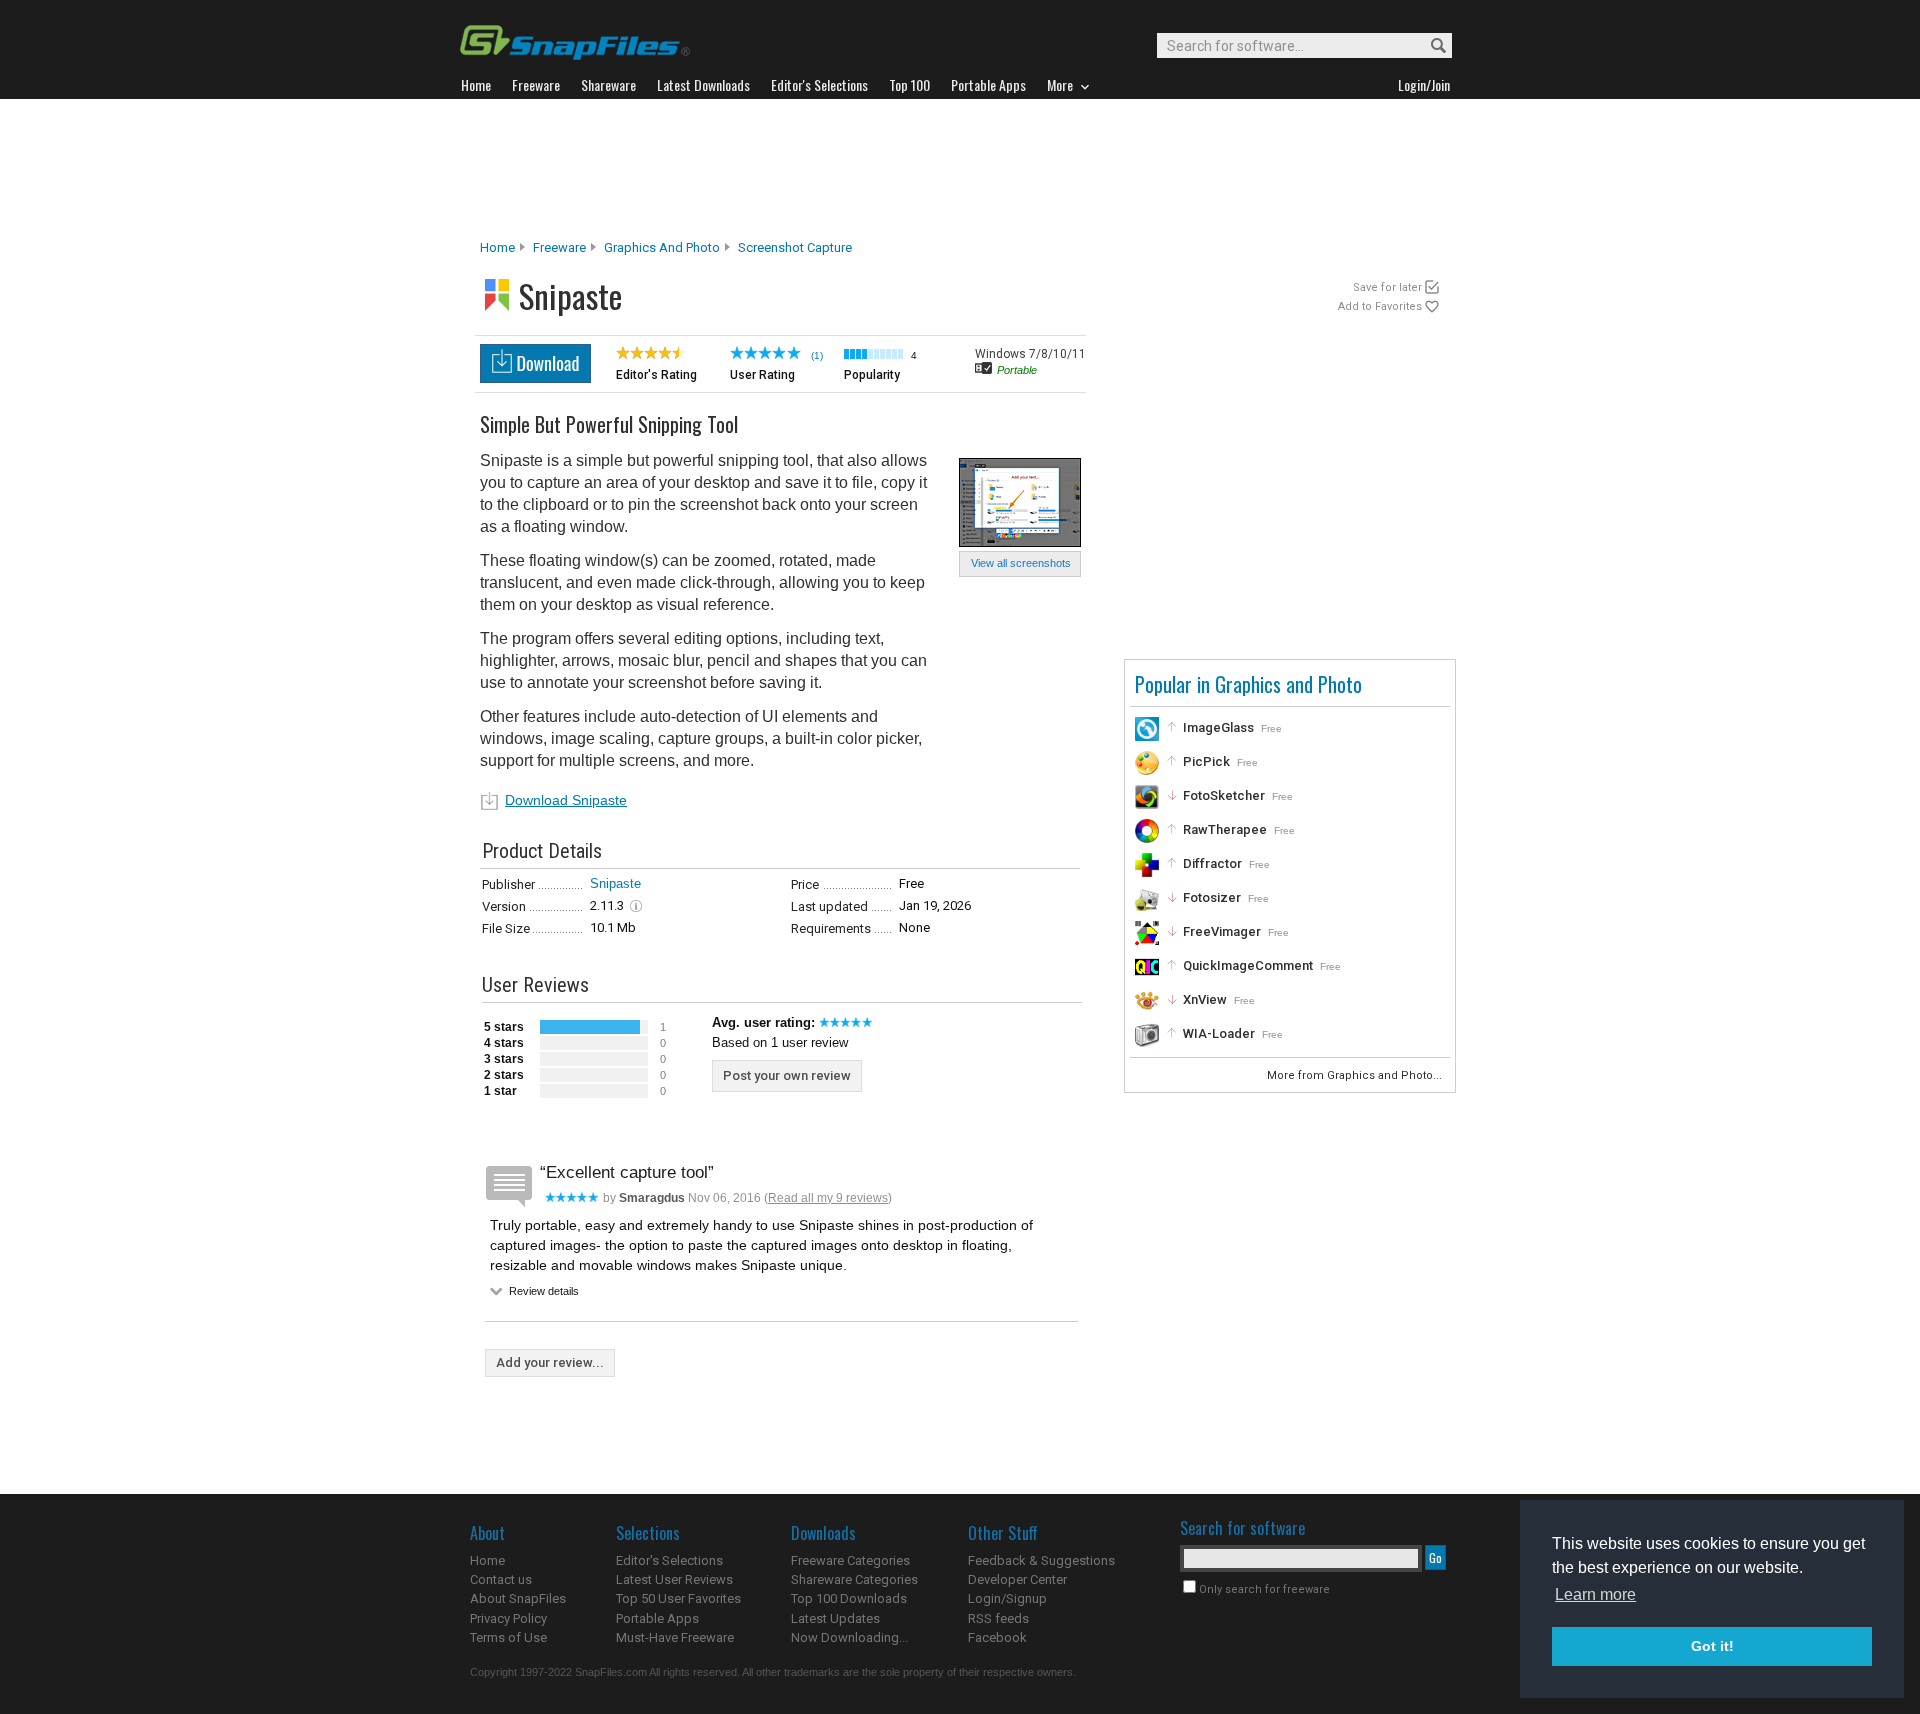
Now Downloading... (849, 1637)
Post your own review (787, 1075)
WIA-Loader (1219, 1033)
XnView (1205, 999)
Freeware (559, 247)
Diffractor (1212, 863)
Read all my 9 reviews (828, 1198)
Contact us (501, 1579)
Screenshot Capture (795, 247)
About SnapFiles (518, 1598)
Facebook (997, 1637)
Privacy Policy (508, 1618)
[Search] (1429, 46)
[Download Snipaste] (535, 377)
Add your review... (550, 1362)
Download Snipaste (566, 800)
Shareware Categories (854, 1579)
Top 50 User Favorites (678, 1598)
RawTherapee (1225, 829)
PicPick (1206, 761)
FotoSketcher (1224, 795)
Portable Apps (657, 1618)
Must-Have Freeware (675, 1637)
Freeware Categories (850, 1560)
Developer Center (1017, 1579)
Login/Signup (1007, 1598)
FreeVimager (1222, 931)
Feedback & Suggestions (1041, 1560)
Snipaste (615, 883)
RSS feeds (998, 1618)
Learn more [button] (1595, 1594)
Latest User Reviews (674, 1579)
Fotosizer (1212, 897)
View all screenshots (1021, 563)
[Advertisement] (960, 169)
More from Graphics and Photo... (1356, 1075)
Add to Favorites (1380, 306)
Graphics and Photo (662, 247)
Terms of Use (508, 1637)
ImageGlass (1218, 727)
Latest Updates (835, 1618)
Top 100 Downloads (849, 1598)
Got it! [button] (1712, 1646)
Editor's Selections (669, 1560)
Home (497, 247)
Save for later (1387, 287)
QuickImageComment (1248, 965)
